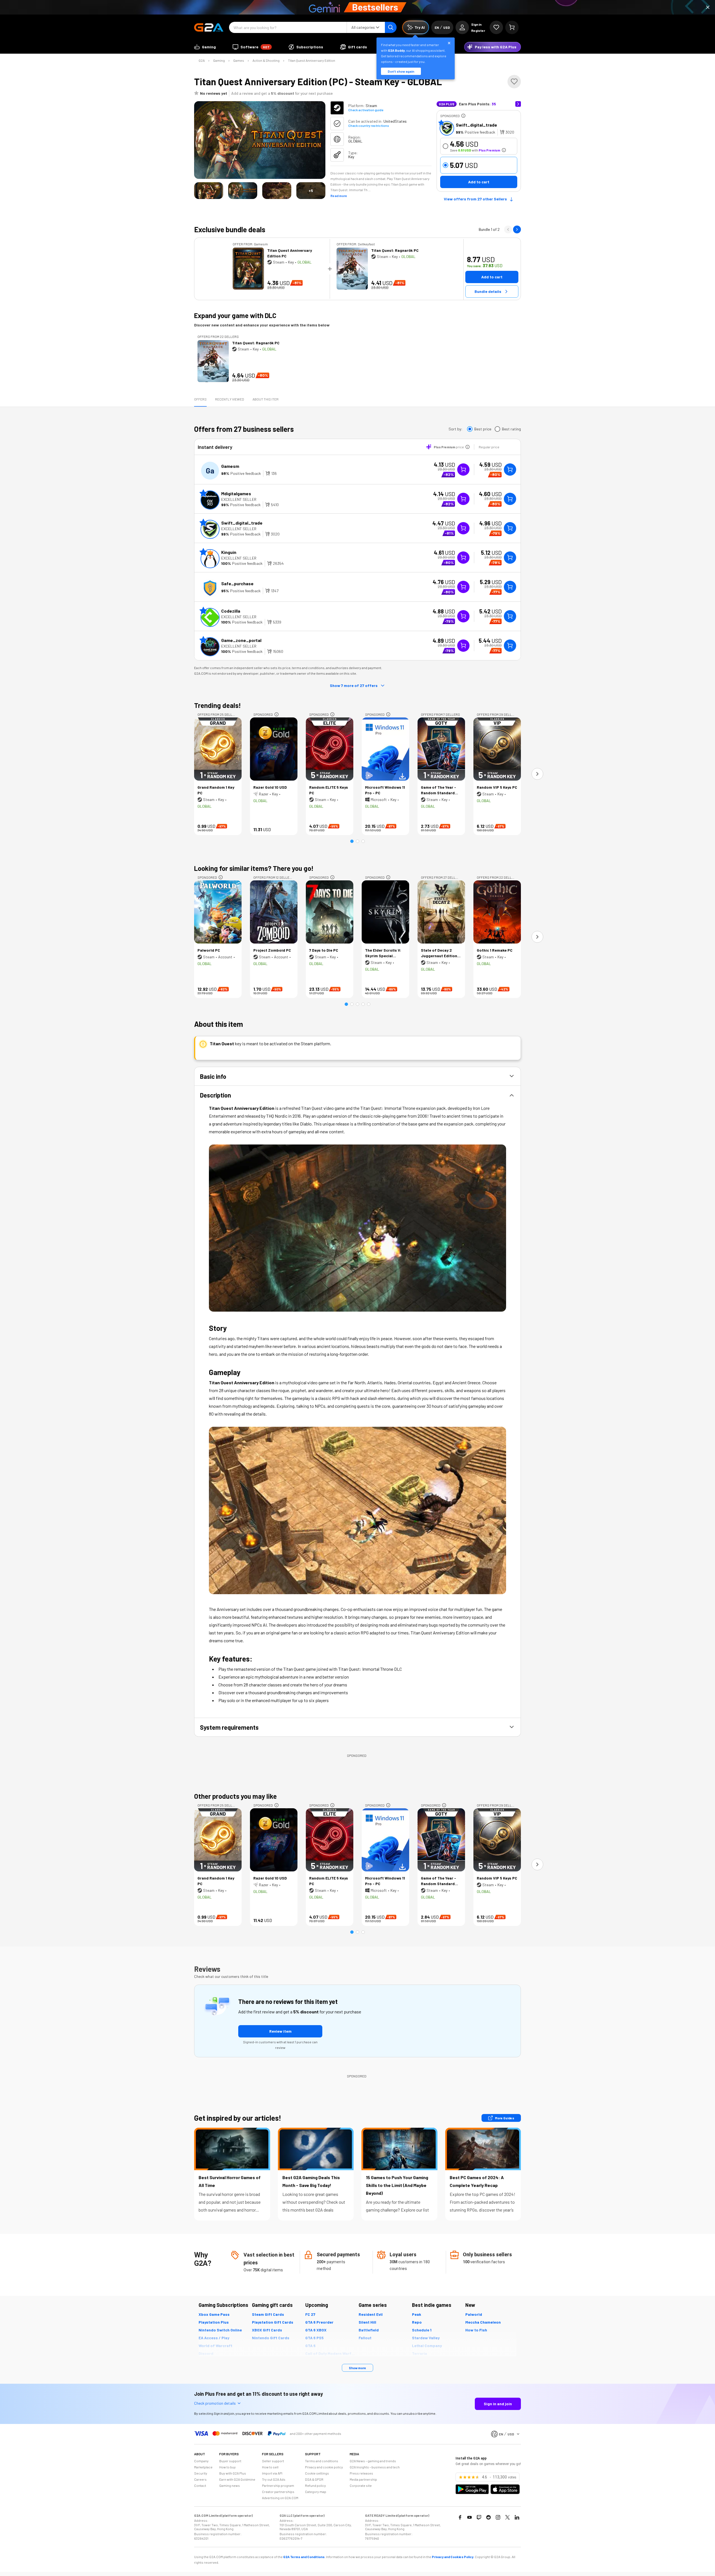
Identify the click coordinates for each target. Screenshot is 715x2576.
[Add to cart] (510, 470)
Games (239, 60)
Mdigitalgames (236, 493)
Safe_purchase (237, 583)
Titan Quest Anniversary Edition (312, 60)
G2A (202, 60)
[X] (507, 2517)
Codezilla (231, 611)
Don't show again (401, 71)
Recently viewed (230, 399)
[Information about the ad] (463, 116)
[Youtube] (469, 2517)
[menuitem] (205, 47)
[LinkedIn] (517, 2517)
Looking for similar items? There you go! (254, 868)
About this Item (265, 399)
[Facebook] (460, 2517)
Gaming (219, 60)
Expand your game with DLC (235, 315)
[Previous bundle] (508, 229)
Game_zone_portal (241, 640)
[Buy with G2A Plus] (463, 470)
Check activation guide (366, 110)
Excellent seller (239, 499)
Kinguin (229, 552)
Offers (200, 399)
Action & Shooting (266, 60)
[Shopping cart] (512, 27)
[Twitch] (479, 2517)
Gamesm (230, 466)
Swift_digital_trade (476, 125)
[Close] (708, 7)
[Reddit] (488, 2517)
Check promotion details (215, 2403)
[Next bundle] (517, 229)
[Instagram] (498, 2517)
